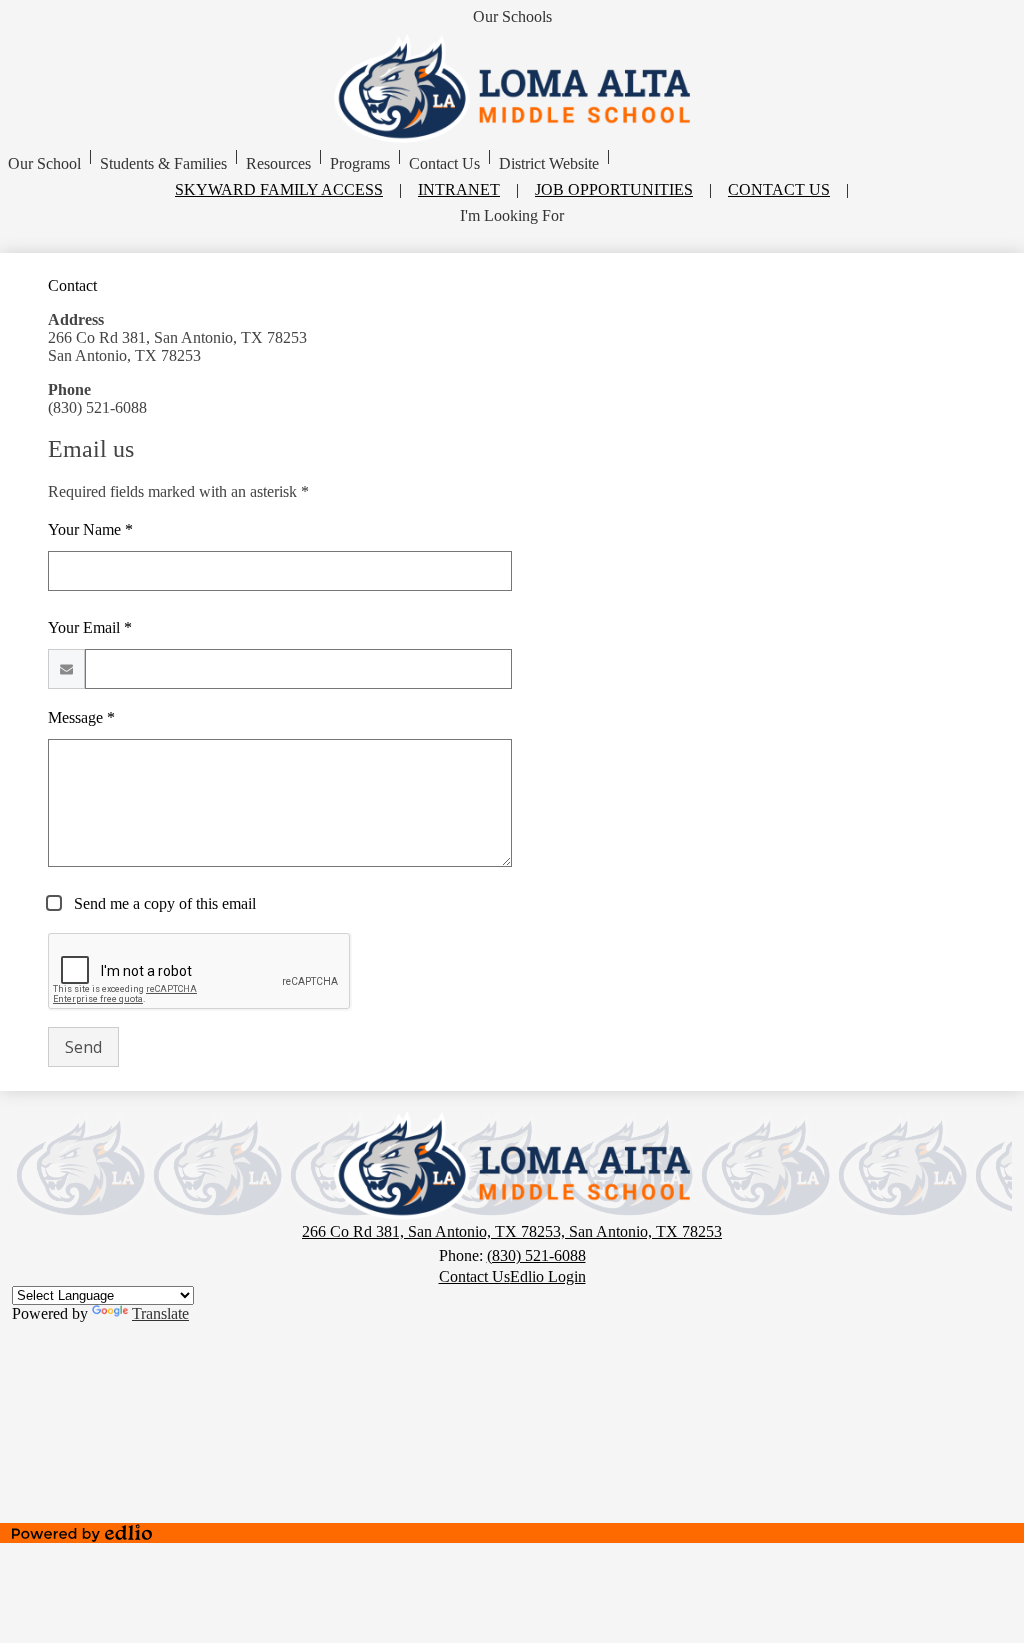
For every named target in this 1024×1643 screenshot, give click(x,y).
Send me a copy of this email (163, 903)
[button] (44, 164)
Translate (160, 1313)
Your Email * (90, 627)
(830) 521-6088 (536, 1255)
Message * (81, 717)
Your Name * (90, 529)
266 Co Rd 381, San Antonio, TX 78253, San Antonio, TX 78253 (512, 1231)
